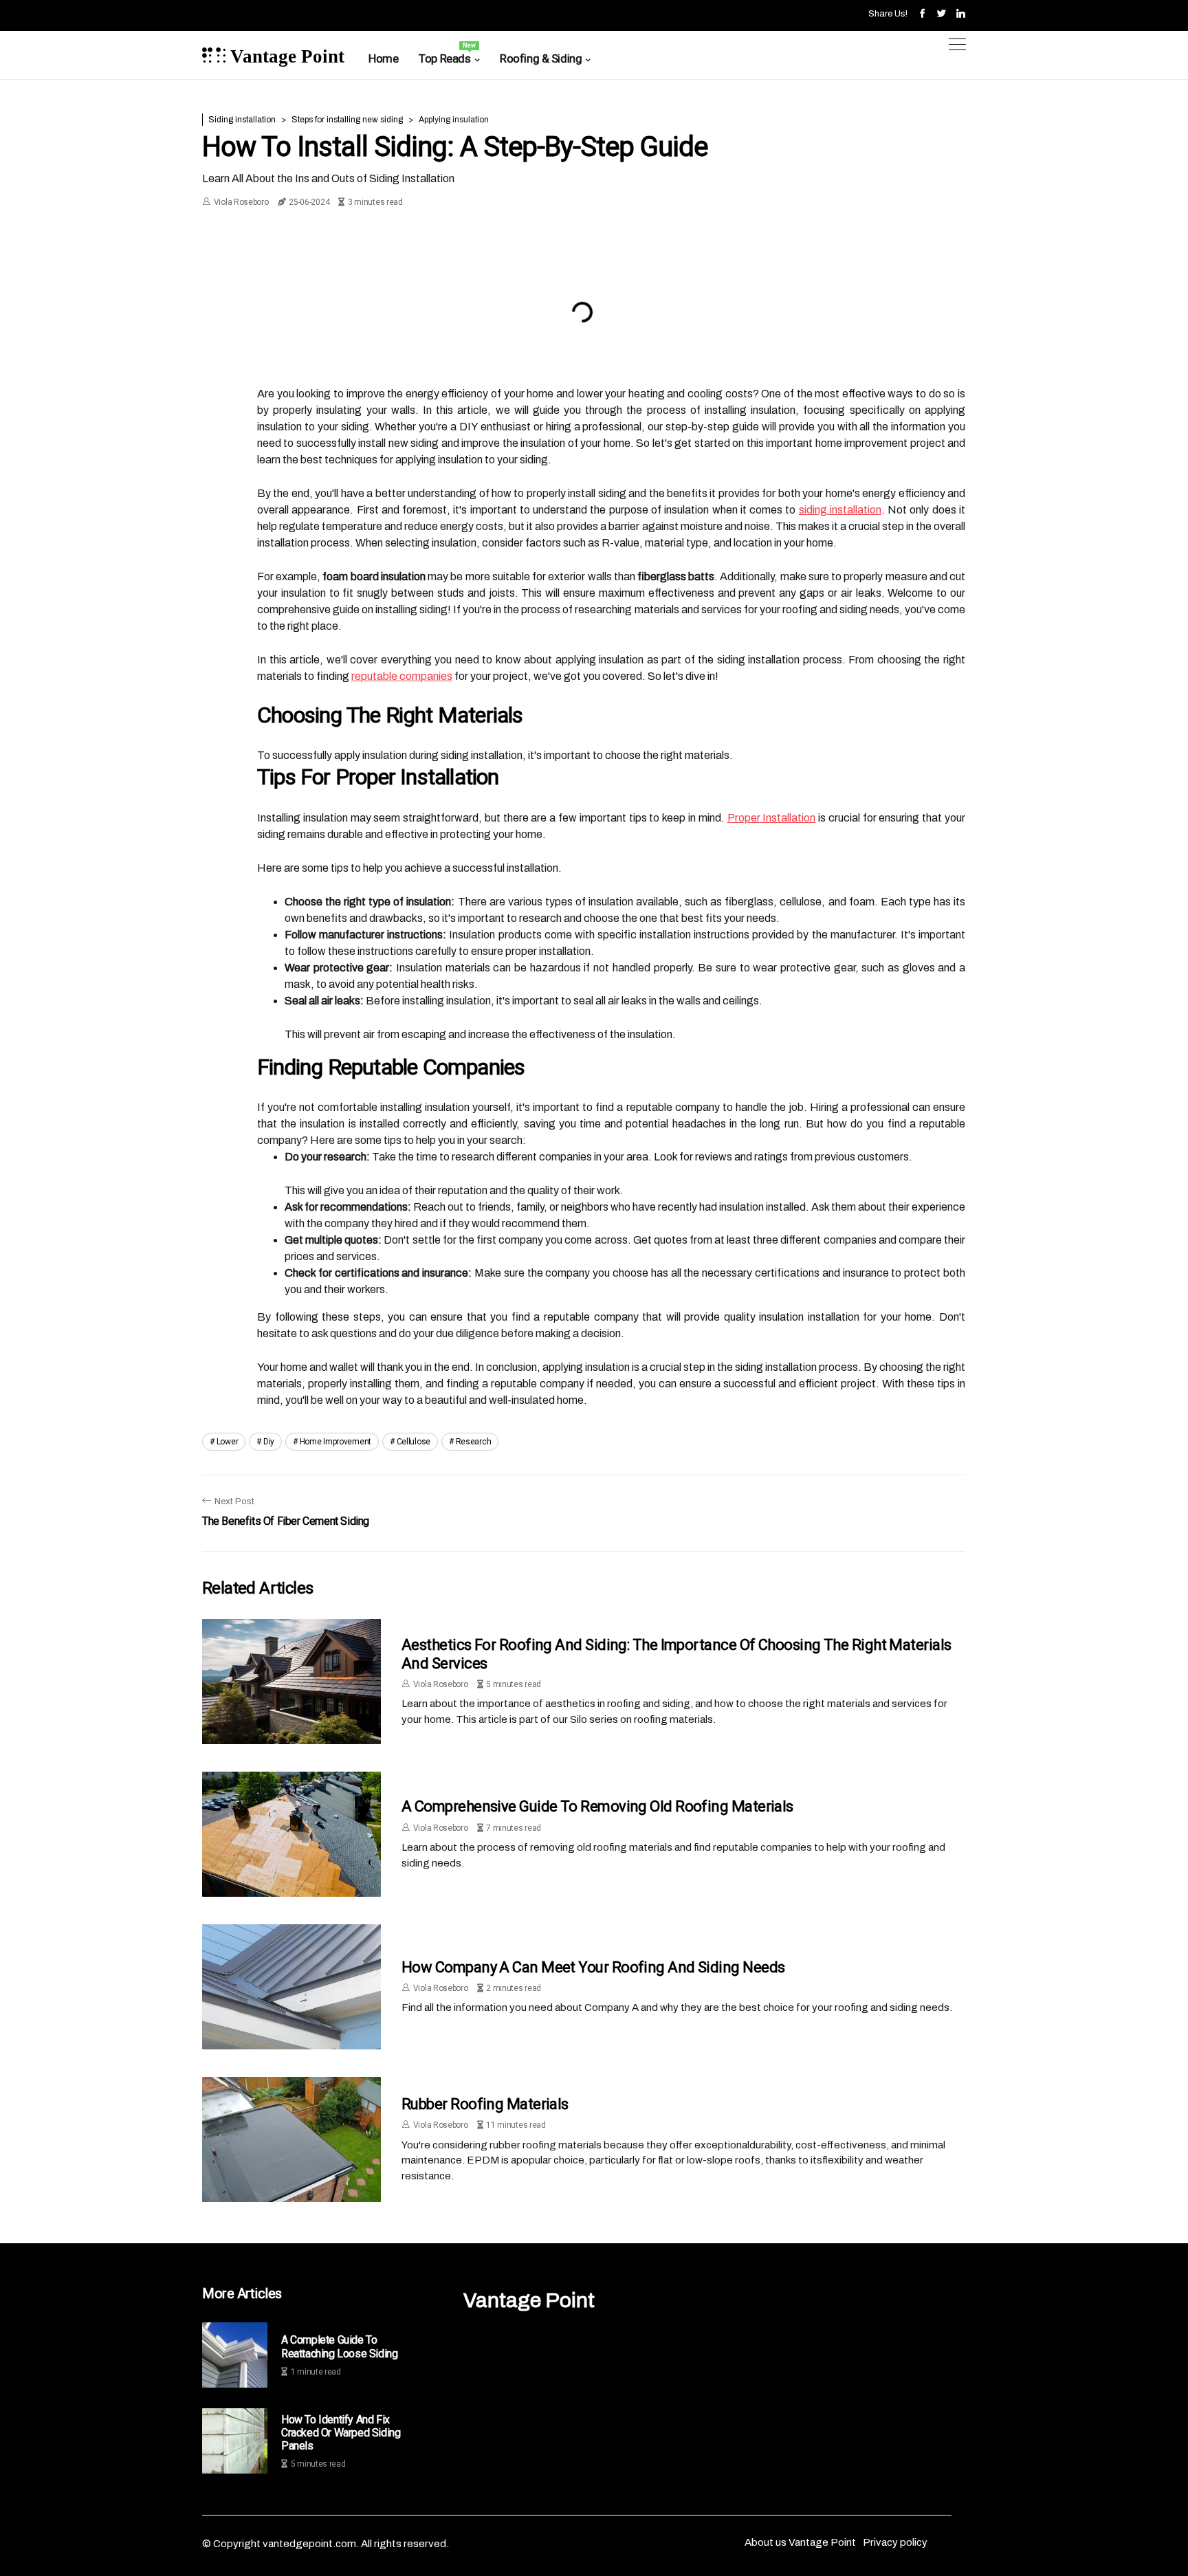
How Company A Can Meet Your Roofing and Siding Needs (593, 1967)
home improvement (335, 1442)
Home (383, 58)
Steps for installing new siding (347, 120)
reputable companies (402, 676)
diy (269, 1442)
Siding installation (242, 120)
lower (228, 1442)
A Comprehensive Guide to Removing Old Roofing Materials (597, 1806)
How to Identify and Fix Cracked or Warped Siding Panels (341, 2433)
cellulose (414, 1442)
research (474, 1442)
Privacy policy (895, 2542)
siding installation (840, 510)
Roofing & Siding (541, 58)
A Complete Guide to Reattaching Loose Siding (339, 2346)
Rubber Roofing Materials (485, 2104)
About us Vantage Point (800, 2542)
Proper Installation (772, 818)
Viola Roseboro (241, 202)
